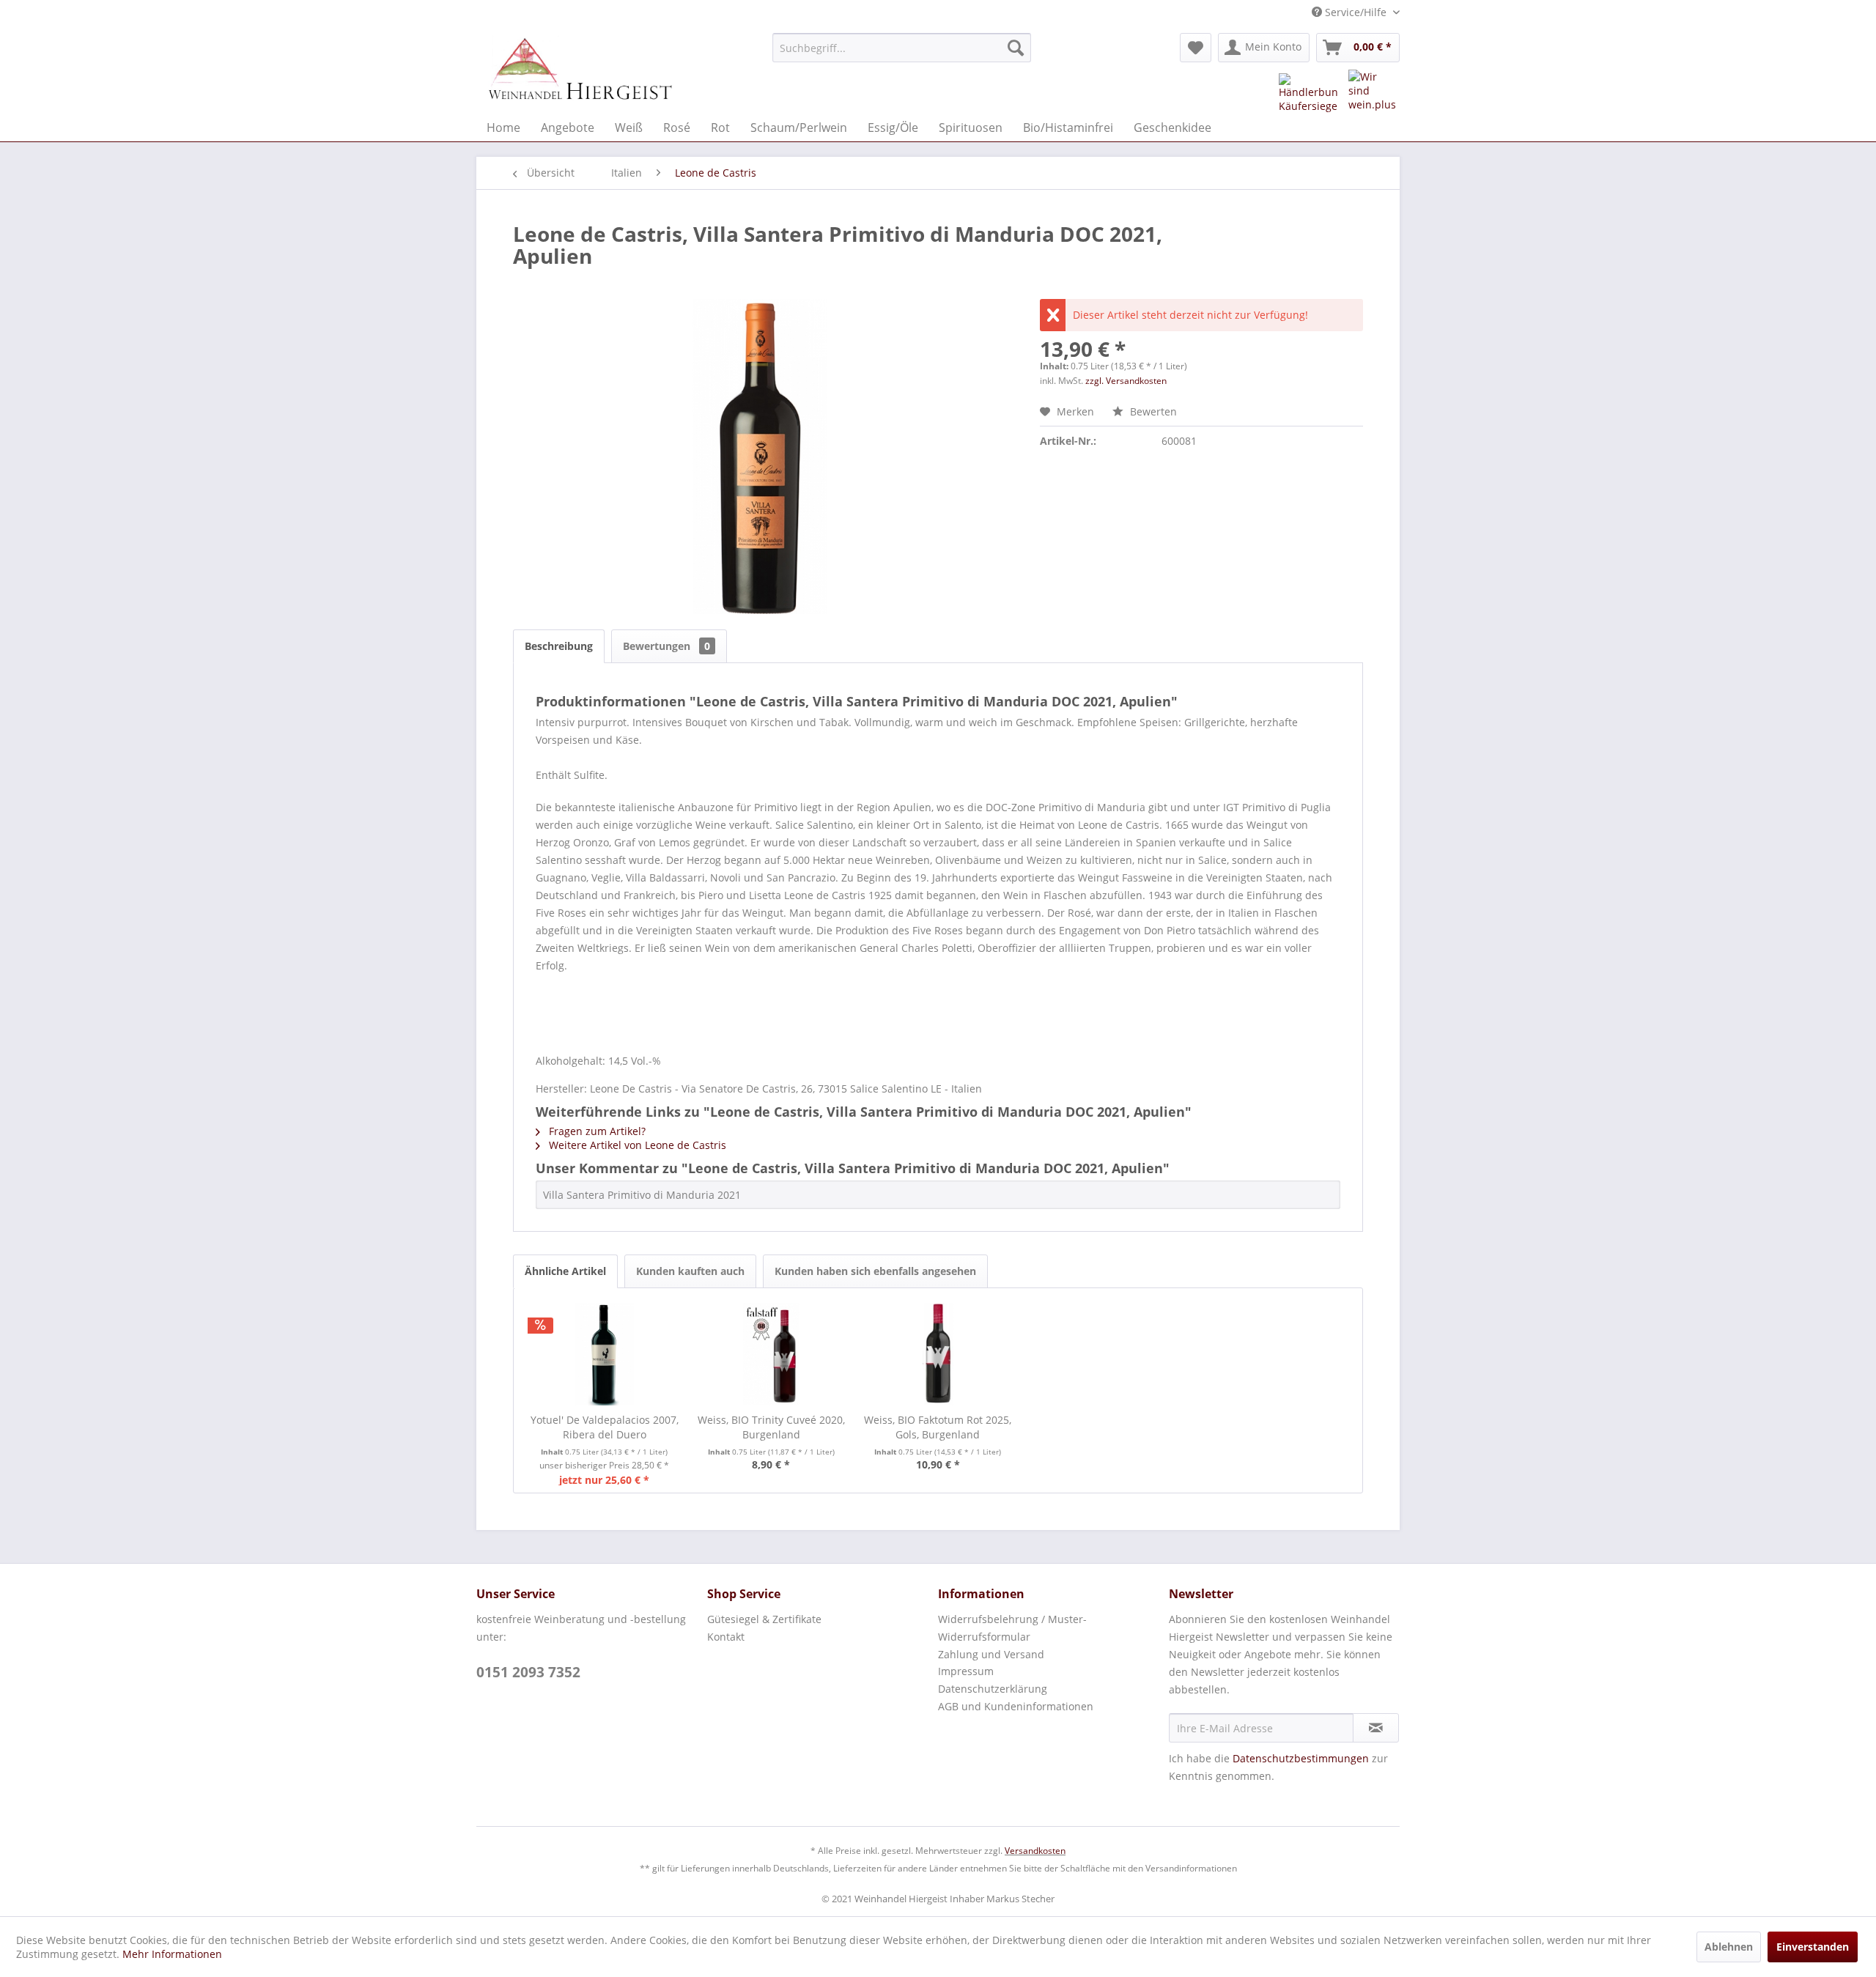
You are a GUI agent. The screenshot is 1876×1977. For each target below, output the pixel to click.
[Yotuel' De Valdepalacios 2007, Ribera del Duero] (605, 1354)
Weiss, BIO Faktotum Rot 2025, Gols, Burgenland (938, 1427)
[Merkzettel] (1196, 48)
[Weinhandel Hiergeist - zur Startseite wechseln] (579, 70)
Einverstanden (1813, 1947)
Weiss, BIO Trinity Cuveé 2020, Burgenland (771, 1427)
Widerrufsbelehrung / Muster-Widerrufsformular (1012, 1628)
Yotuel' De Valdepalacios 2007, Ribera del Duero (605, 1427)
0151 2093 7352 (528, 1672)
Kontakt (726, 1637)
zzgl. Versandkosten (1126, 381)
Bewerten (1152, 411)
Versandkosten (1035, 1851)
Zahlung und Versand (991, 1654)
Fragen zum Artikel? (596, 1131)
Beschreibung (559, 646)
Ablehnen (1729, 1947)
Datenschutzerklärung (993, 1689)
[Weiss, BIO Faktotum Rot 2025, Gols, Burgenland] (938, 1354)
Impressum (966, 1671)
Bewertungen (666, 646)
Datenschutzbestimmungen (1301, 1758)
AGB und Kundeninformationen (1016, 1706)
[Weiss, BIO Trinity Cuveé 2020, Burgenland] (772, 1354)
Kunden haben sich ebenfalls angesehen (875, 1271)
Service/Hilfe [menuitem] (1356, 12)
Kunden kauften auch (690, 1271)
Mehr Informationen (172, 1954)
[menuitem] (902, 48)
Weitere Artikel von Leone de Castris (636, 1145)
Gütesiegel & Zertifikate (764, 1619)
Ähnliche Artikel (565, 1271)
